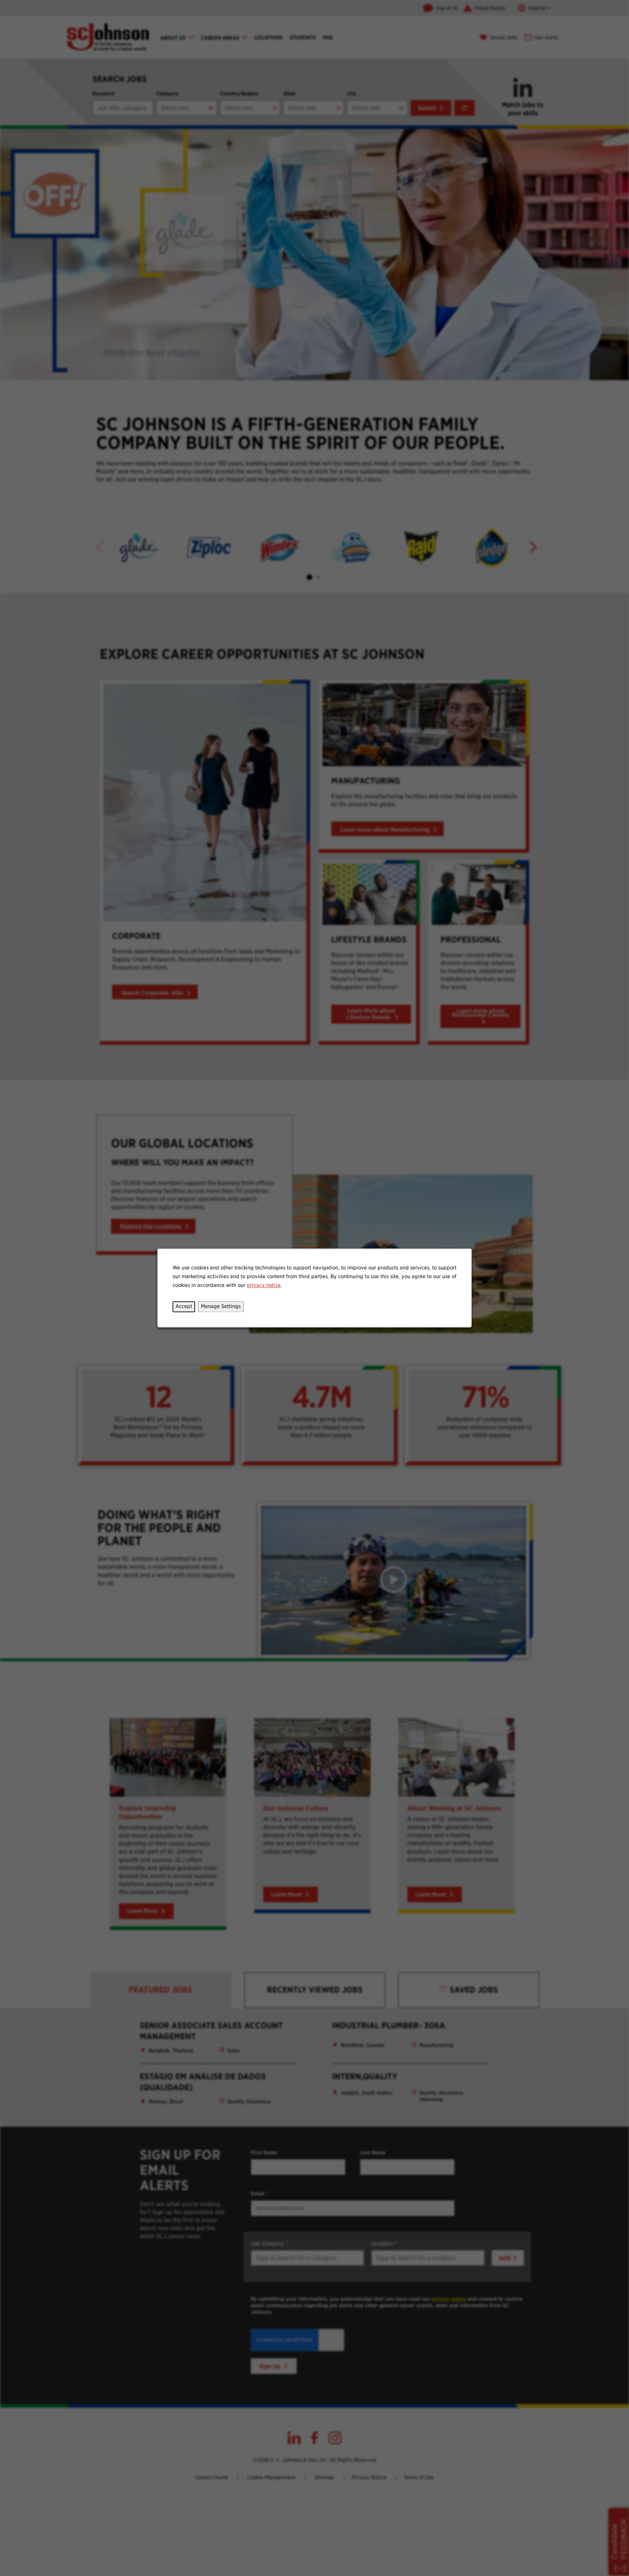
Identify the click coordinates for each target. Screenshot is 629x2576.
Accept (184, 1307)
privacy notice (264, 1285)
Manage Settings (221, 1307)
